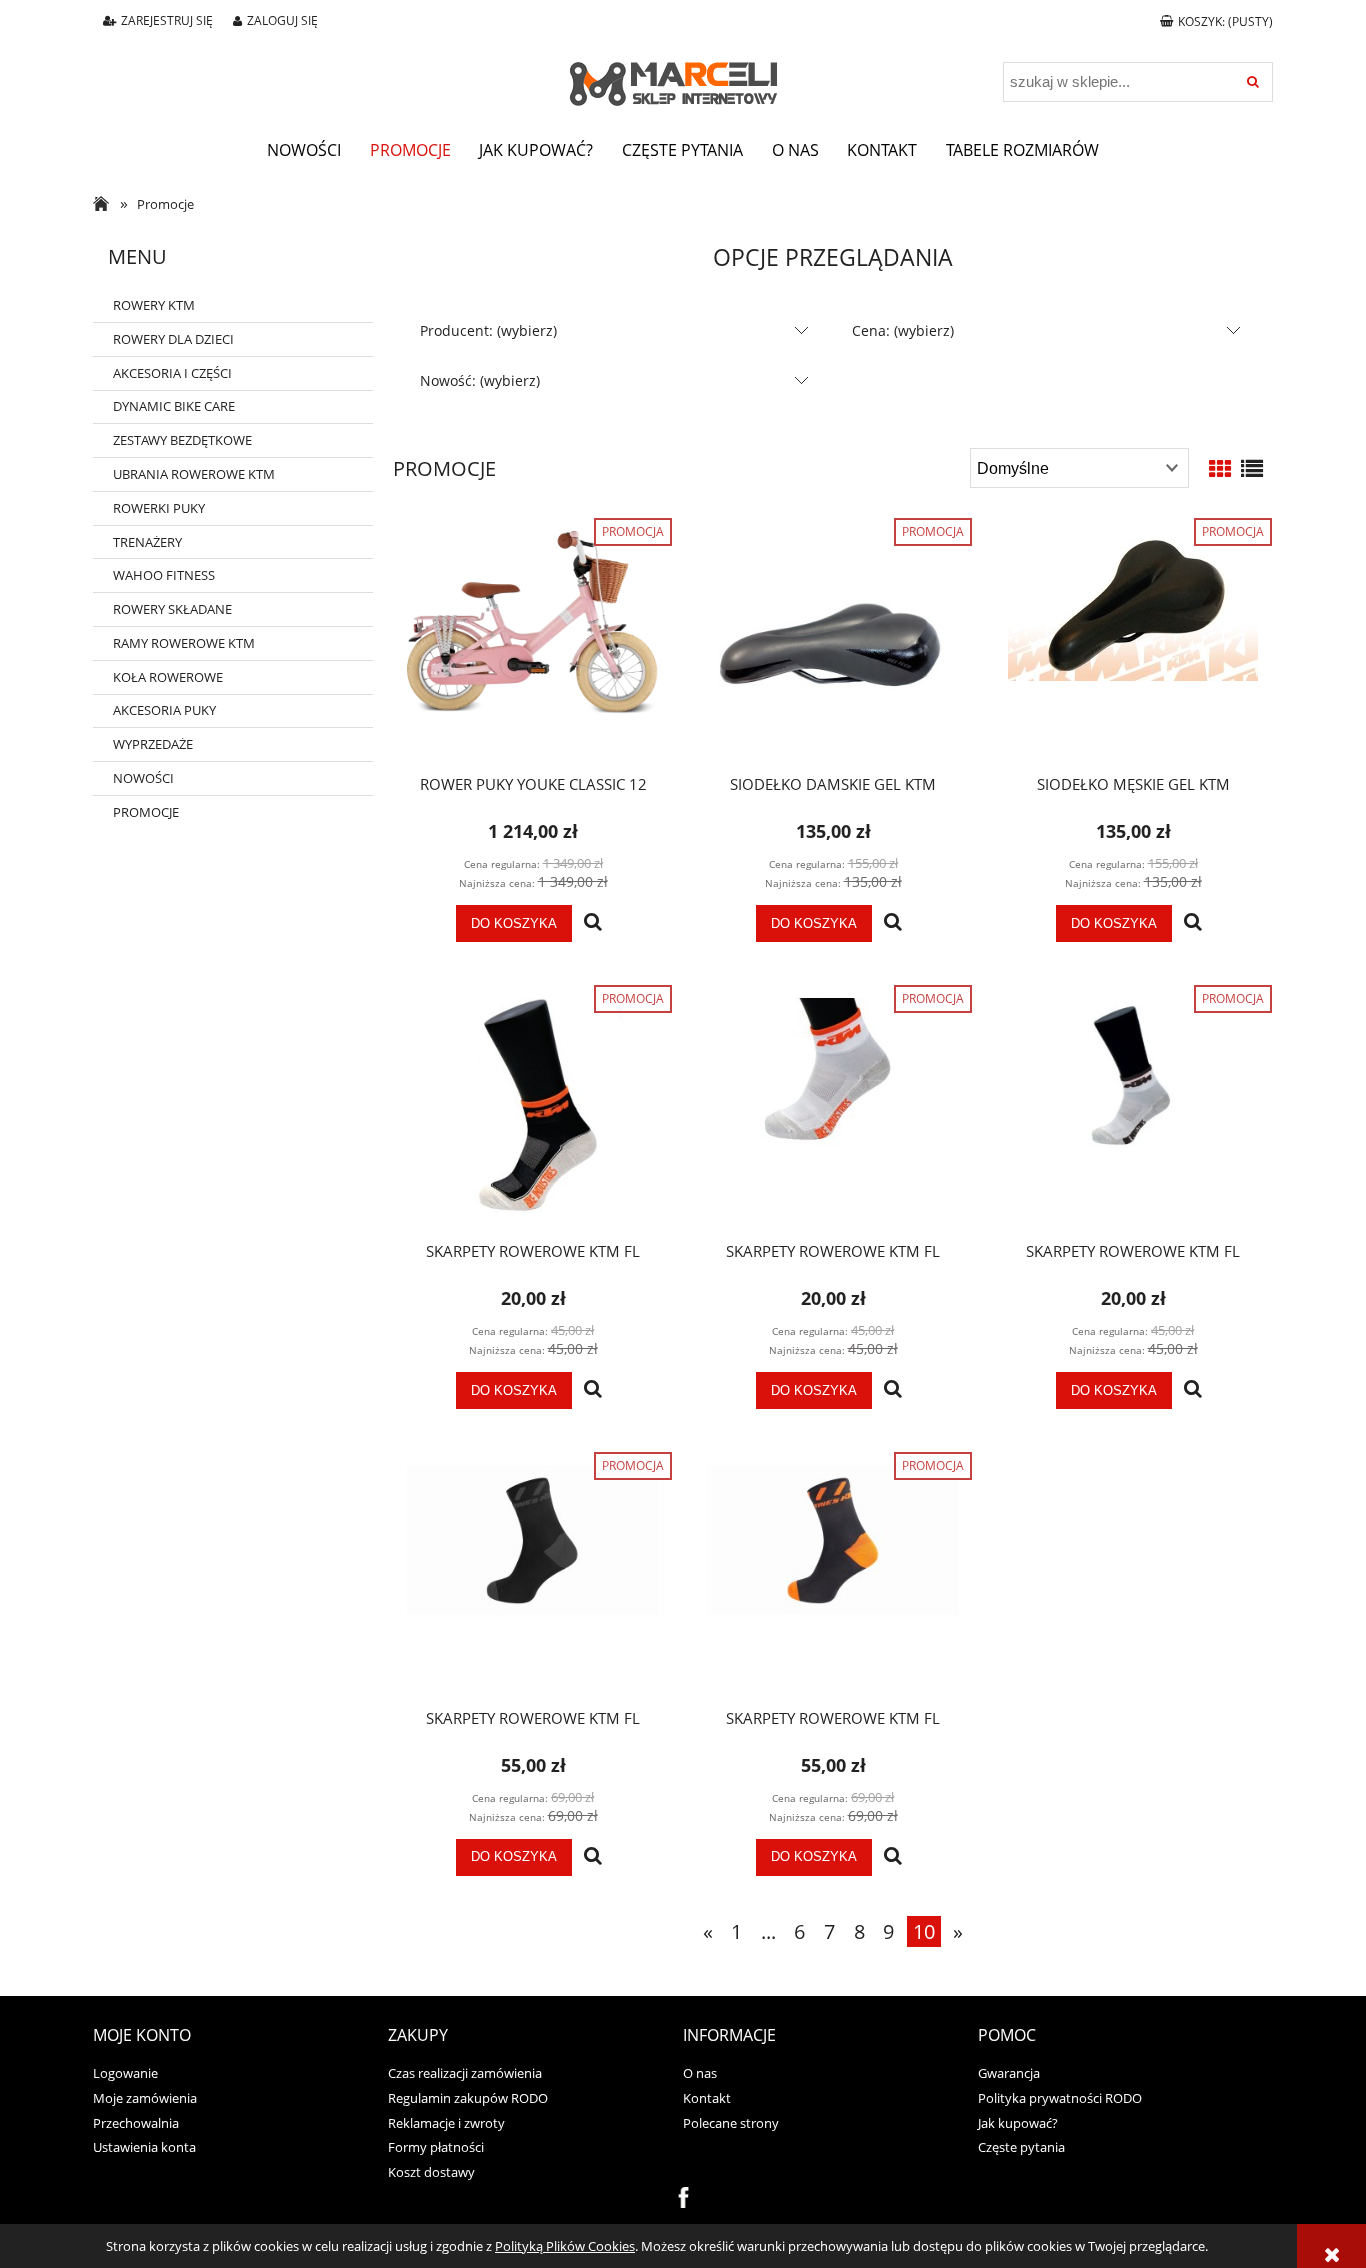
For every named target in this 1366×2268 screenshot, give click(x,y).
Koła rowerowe (168, 677)
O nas (700, 2073)
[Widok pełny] (1252, 468)
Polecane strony (731, 2123)
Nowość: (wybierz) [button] (480, 380)
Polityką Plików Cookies (565, 2246)
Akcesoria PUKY (164, 710)
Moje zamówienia (145, 2098)
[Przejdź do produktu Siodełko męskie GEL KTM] (1133, 646)
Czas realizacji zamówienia (465, 2073)
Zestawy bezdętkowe (182, 440)
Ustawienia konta (144, 2147)
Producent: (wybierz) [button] (488, 330)
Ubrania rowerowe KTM (194, 474)
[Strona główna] (683, 71)
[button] (593, 923)
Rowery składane (172, 609)
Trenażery (147, 542)
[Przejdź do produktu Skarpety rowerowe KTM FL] (533, 1113)
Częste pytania (1021, 2147)
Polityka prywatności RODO (1060, 2098)
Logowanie (125, 2073)
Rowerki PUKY (159, 508)
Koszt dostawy (431, 2172)
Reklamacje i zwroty (446, 2123)
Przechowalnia (136, 2123)
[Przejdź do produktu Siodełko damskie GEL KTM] (833, 646)
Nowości (143, 778)
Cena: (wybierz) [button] (903, 330)
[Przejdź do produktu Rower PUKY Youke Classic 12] (533, 646)
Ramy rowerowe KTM (184, 643)
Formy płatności (436, 2147)
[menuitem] (304, 150)
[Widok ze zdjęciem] (1220, 468)
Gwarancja (1009, 2073)
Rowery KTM (154, 305)
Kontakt (707, 2098)
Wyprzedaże (153, 744)
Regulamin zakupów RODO (468, 2098)
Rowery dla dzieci (173, 339)
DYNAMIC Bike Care (174, 406)
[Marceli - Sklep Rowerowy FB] (683, 2196)
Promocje (146, 812)
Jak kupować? (1018, 2123)
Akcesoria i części (172, 373)
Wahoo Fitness (164, 575)
